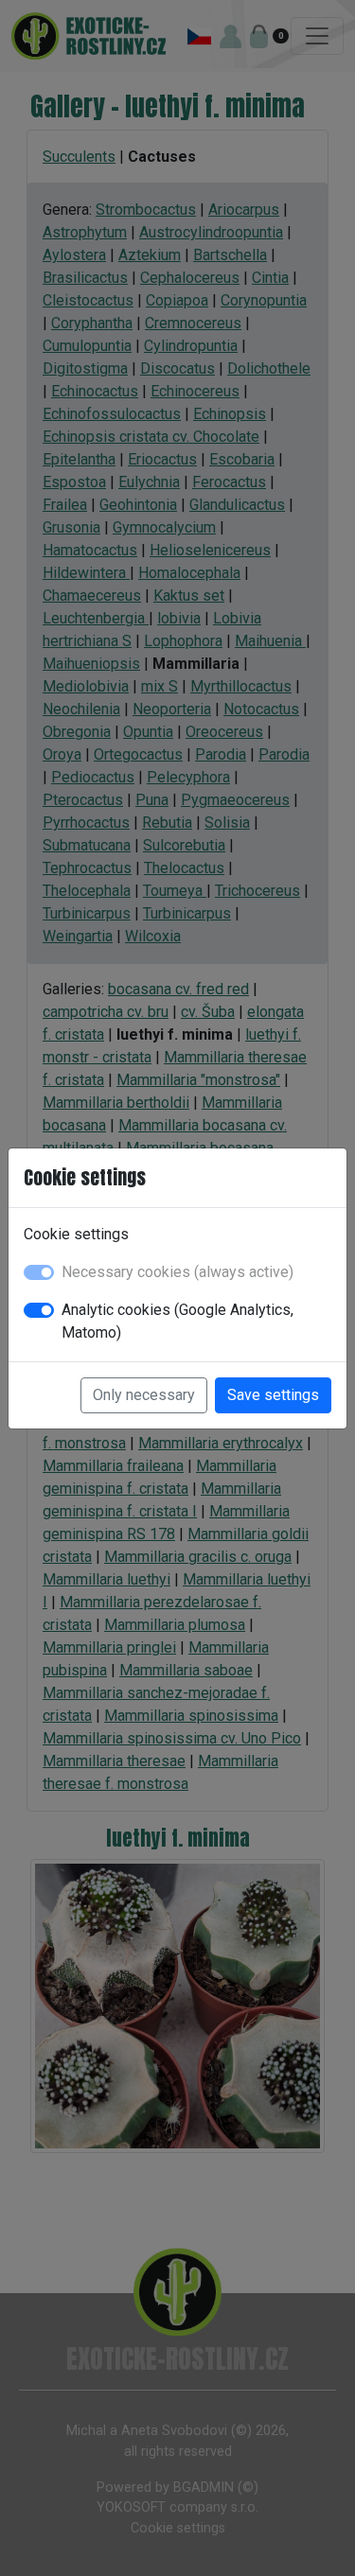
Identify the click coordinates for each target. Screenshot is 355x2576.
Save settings (273, 1395)
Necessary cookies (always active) (177, 1272)
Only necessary (144, 1395)
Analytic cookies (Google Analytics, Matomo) (177, 1321)
